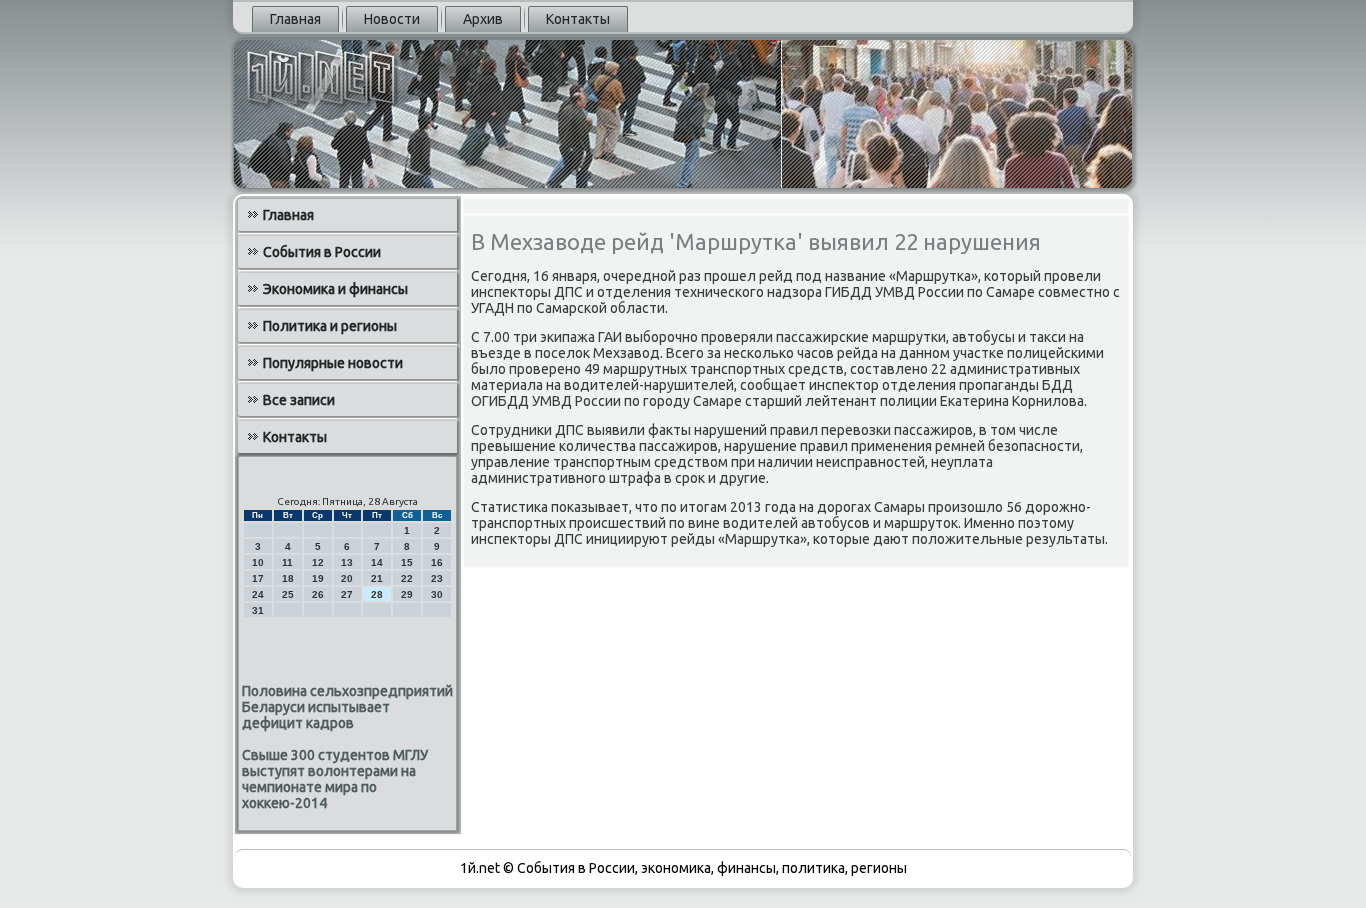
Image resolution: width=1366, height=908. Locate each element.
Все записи (299, 400)
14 (377, 562)
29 (407, 594)
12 (318, 562)
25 (288, 594)
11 (287, 562)
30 (437, 594)
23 (437, 578)
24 (258, 594)
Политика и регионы (330, 326)
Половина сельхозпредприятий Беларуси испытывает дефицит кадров (347, 707)
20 (347, 578)
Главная (295, 19)
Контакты (578, 19)
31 (258, 610)
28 (377, 594)
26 (318, 594)
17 (258, 578)
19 (318, 578)
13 (347, 562)
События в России (322, 252)
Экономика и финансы (335, 289)
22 (407, 578)
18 (288, 578)
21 (377, 578)
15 (407, 562)
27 (347, 594)
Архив (483, 19)
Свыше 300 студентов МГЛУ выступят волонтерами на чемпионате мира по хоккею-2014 (335, 779)
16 (437, 562)
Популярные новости (333, 363)
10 (258, 562)
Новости (392, 19)
